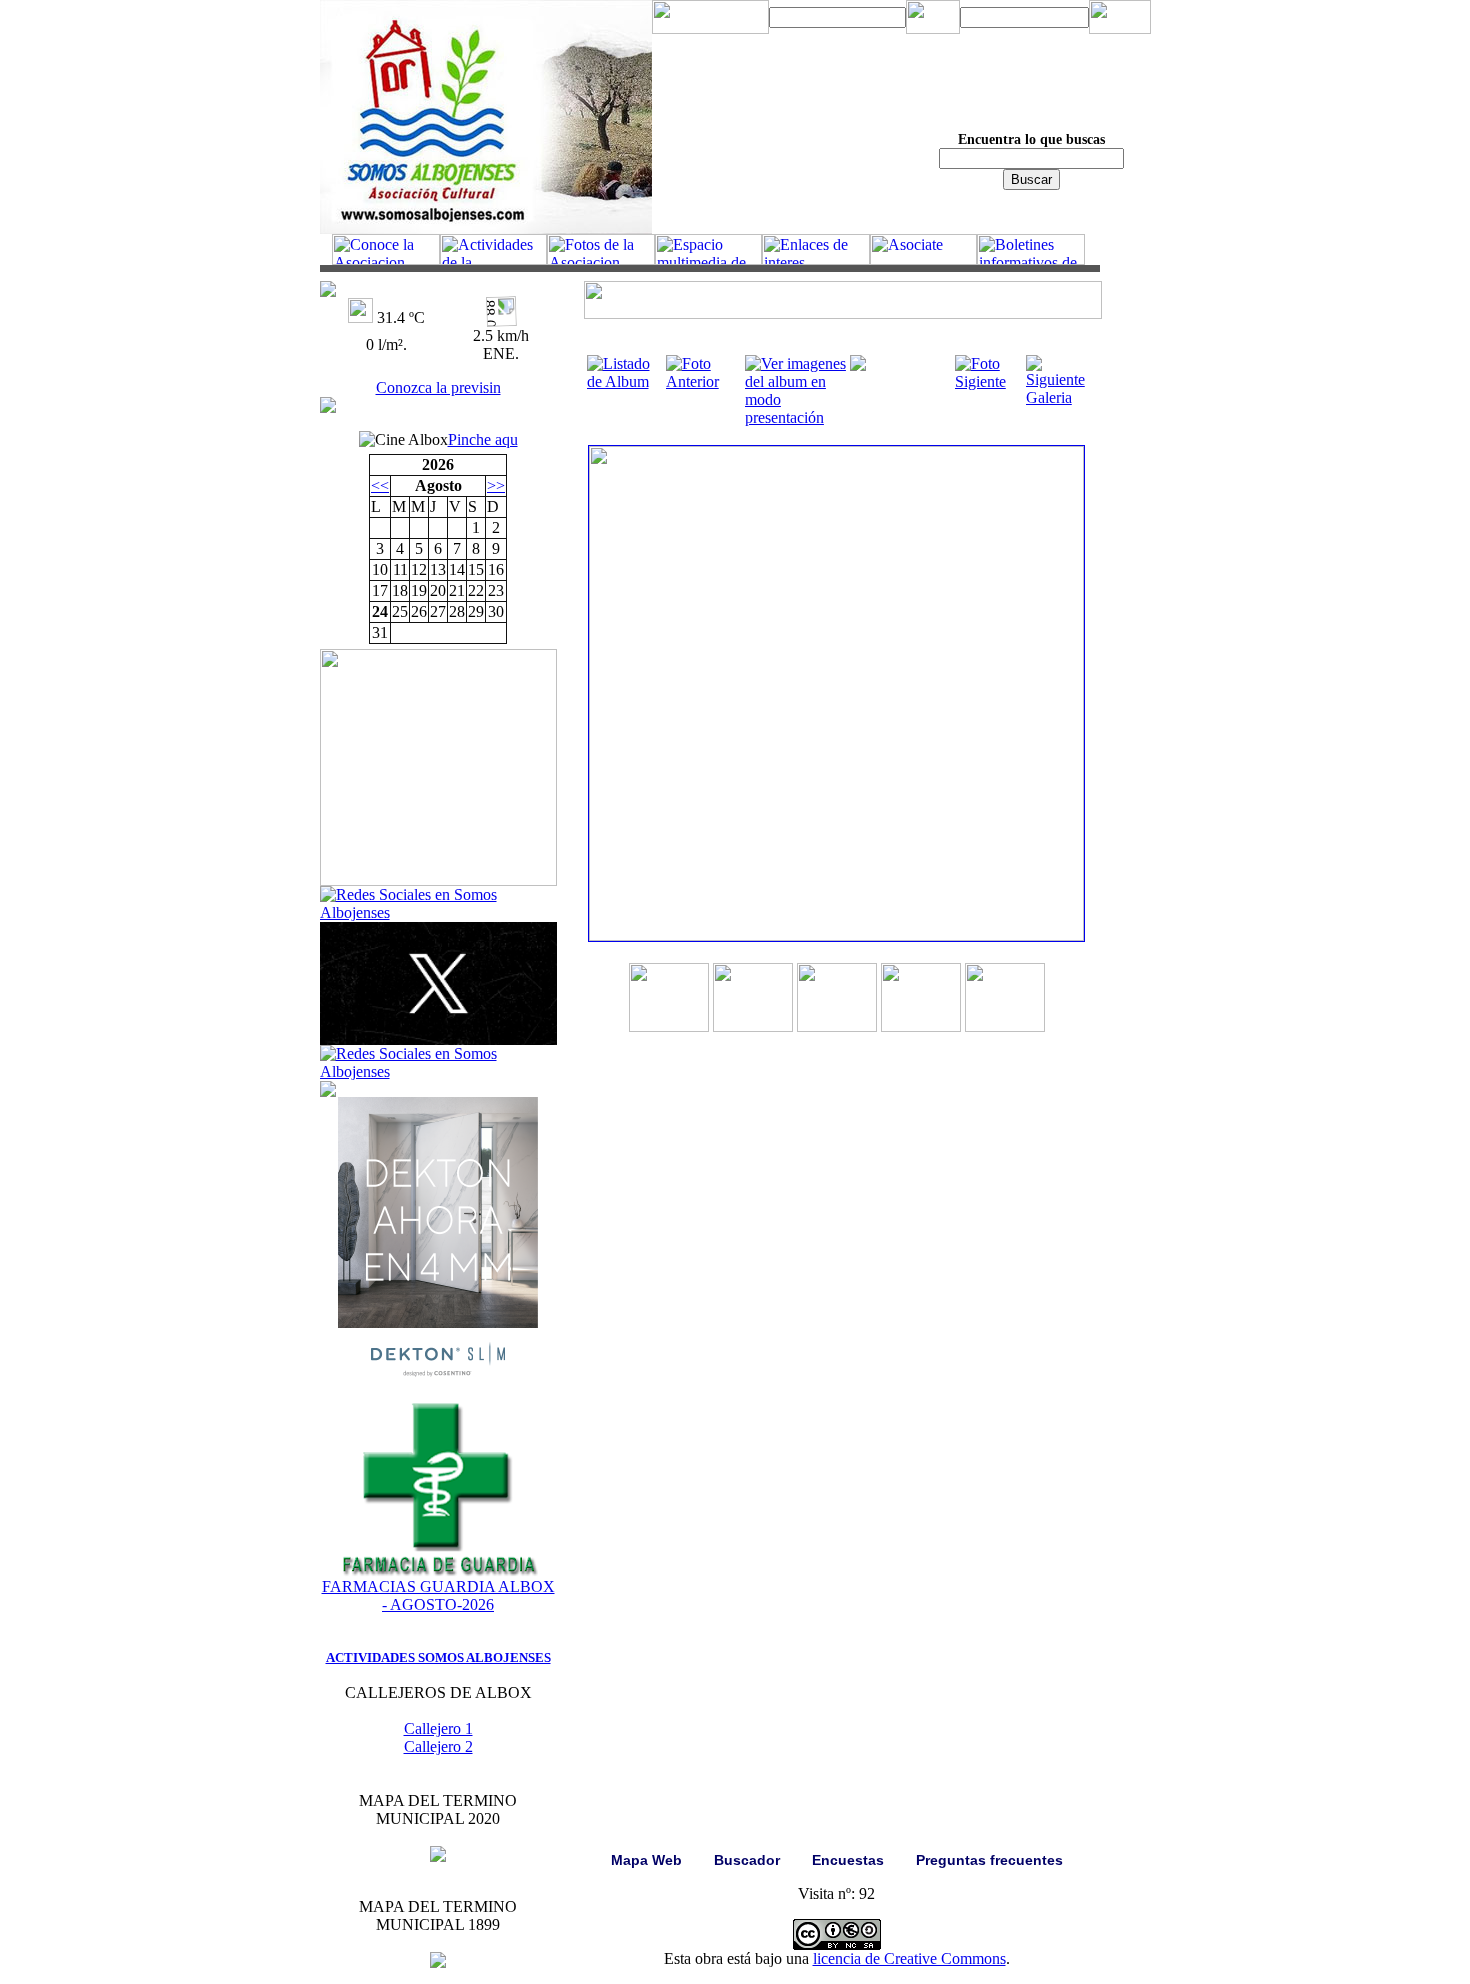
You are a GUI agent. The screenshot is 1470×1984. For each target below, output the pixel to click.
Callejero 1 (438, 1728)
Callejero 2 (438, 1746)
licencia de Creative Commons (909, 1958)
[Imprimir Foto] (858, 365)
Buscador (747, 1860)
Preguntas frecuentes (989, 1860)
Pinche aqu (483, 439)
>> (496, 485)
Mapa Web (646, 1860)
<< (380, 485)
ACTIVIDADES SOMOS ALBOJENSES (438, 1657)
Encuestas (848, 1860)
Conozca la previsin (438, 387)
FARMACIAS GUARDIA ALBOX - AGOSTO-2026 (438, 1595)
